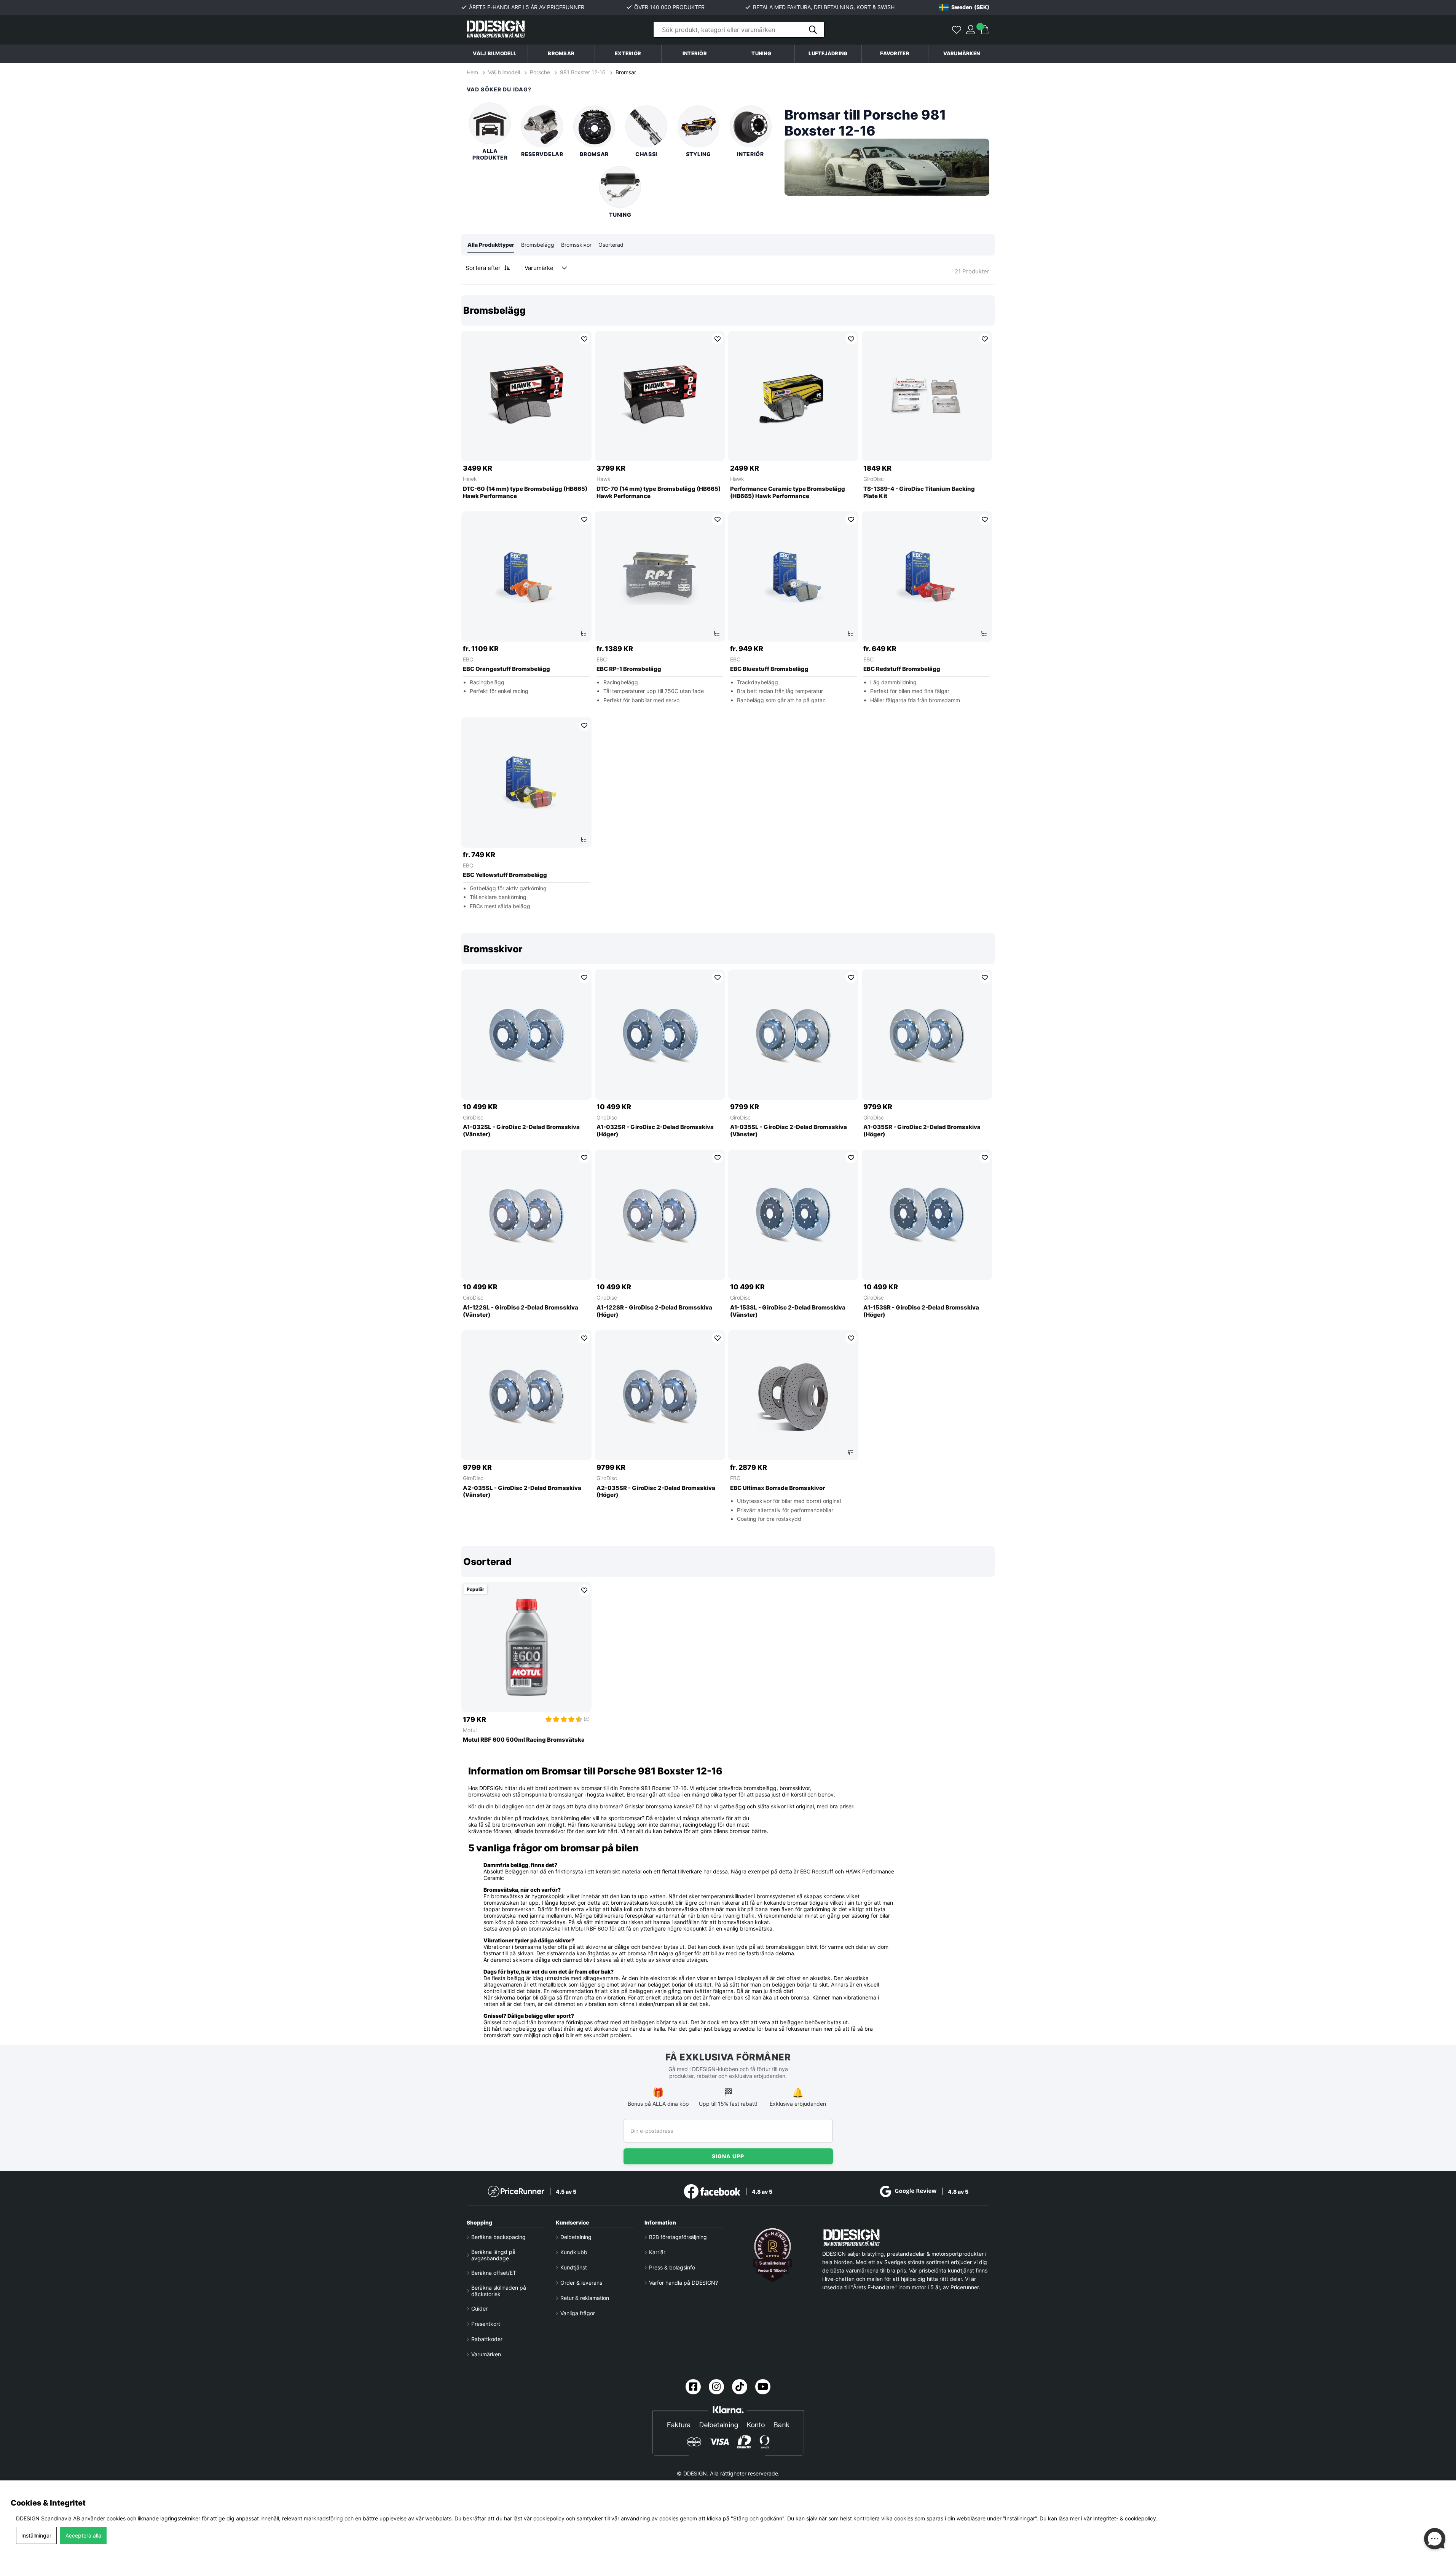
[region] (728, 608)
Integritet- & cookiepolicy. (1125, 2518)
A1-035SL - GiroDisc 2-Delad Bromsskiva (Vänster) (789, 1131)
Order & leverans (581, 2283)
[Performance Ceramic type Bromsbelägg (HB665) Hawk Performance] (793, 396)
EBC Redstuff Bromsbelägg (902, 669)
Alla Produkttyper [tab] (491, 245)
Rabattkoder (487, 2339)
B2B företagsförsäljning (678, 2237)
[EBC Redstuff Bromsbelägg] (927, 577)
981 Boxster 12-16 (583, 72)
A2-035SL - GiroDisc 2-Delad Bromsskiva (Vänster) (522, 1492)
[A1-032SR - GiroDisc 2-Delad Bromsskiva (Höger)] (660, 1035)
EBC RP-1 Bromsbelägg (629, 669)
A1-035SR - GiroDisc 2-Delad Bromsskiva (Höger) (922, 1131)
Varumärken (962, 53)
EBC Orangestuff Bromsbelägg (506, 669)
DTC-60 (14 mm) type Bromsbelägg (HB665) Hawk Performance (525, 493)
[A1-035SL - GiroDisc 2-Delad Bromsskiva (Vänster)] (793, 1035)
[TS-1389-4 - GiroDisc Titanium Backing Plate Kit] (927, 396)
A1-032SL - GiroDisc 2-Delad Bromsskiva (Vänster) (521, 1131)
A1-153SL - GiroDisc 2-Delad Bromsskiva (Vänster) (788, 1311)
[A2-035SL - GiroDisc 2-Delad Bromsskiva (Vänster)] (526, 1395)
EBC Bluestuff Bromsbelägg (769, 669)
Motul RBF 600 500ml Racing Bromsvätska (524, 1740)
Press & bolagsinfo (672, 2267)
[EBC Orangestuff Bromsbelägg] (526, 577)
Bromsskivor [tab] (576, 245)
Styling (698, 154)
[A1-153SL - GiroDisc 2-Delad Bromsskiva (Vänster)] (793, 1215)
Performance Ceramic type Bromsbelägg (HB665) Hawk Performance (788, 493)
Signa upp (728, 2156)
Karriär (657, 2252)
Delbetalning (576, 2237)
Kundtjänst (574, 2267)
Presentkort (486, 2324)
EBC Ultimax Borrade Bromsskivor (777, 1488)
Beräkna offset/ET (494, 2273)
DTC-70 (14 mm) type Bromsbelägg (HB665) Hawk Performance (659, 493)
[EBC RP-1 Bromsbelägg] (660, 577)
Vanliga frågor (578, 2313)
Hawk (470, 479)
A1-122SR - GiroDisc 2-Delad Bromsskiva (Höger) (654, 1311)
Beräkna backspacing (498, 2237)
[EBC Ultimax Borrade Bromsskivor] (793, 1395)
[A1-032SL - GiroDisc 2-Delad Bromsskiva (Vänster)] (526, 1035)
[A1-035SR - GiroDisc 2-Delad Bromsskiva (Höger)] (927, 1035)
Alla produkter (490, 154)
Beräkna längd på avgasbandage (493, 2255)
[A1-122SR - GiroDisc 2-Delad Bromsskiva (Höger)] (660, 1215)
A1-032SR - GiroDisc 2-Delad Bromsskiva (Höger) (655, 1131)
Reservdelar (542, 154)
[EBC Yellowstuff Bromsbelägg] (526, 783)
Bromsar (626, 72)
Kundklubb (574, 2252)
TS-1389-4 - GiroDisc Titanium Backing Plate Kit (919, 493)
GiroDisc (874, 479)
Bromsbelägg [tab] (538, 245)
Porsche (540, 72)
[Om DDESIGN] (773, 2255)
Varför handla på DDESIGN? (683, 2283)
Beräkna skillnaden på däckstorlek (499, 2291)
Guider (479, 2308)
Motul (470, 1730)
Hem (473, 72)
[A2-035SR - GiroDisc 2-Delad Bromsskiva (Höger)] (660, 1395)
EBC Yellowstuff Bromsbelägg (505, 875)
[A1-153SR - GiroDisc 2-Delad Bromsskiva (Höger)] (927, 1215)
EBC (468, 659)
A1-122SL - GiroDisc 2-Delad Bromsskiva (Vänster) (521, 1311)
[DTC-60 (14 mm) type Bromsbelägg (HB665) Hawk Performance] (526, 396)
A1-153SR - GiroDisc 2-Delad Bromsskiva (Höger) (921, 1311)
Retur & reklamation (585, 2298)
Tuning (620, 215)
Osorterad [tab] (611, 245)
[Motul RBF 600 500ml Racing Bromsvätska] (526, 1647)
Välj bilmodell (494, 53)
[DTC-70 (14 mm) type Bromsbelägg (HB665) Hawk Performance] (660, 396)
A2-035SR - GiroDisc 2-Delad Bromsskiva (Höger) (656, 1492)
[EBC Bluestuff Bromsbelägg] (793, 577)
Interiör (750, 154)
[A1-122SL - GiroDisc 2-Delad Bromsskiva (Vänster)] (526, 1215)
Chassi (646, 154)
